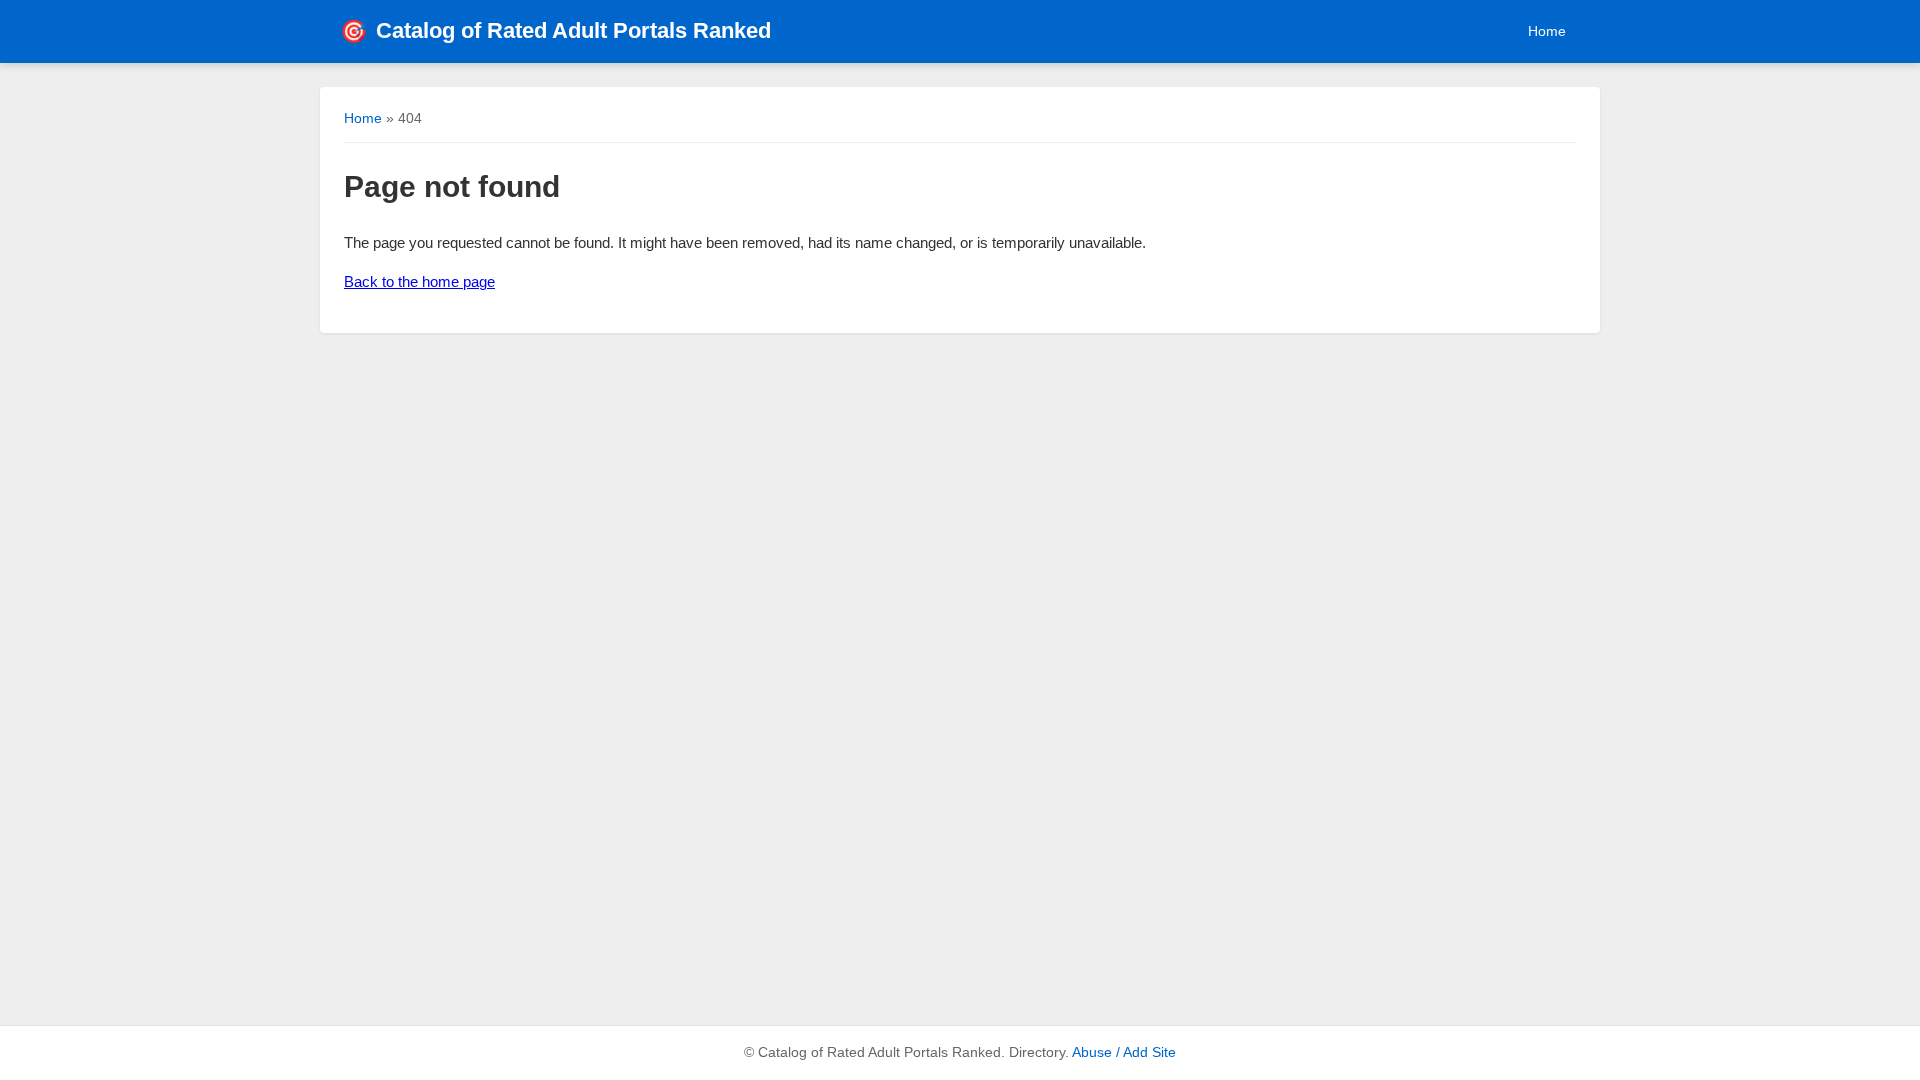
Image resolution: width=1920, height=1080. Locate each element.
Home (1547, 31)
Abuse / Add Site (1124, 1052)
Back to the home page (419, 281)
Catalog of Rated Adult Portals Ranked (555, 30)
